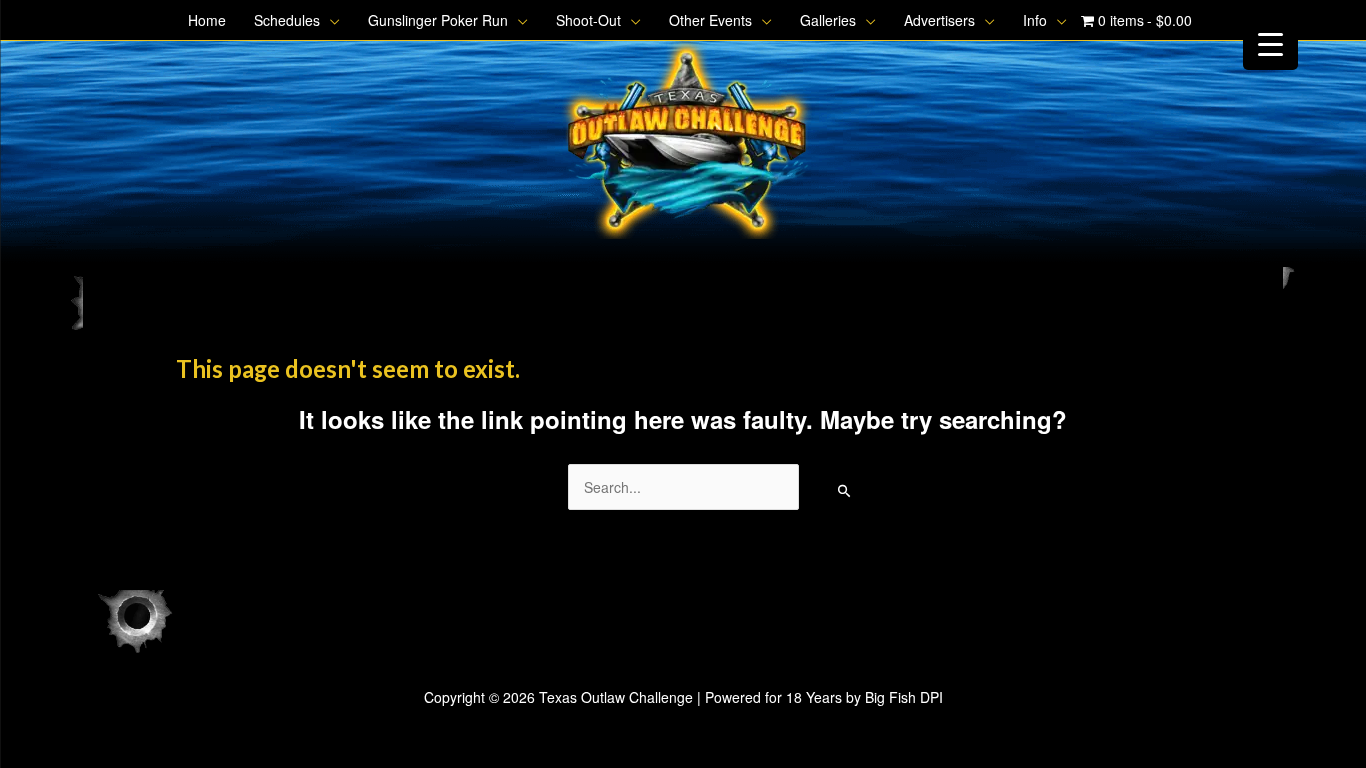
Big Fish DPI (904, 697)
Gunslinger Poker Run (438, 20)
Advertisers (939, 20)
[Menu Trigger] (1270, 42)
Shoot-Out (588, 20)
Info (1035, 20)
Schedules (287, 20)
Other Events (710, 20)
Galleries (828, 20)
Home (207, 20)
